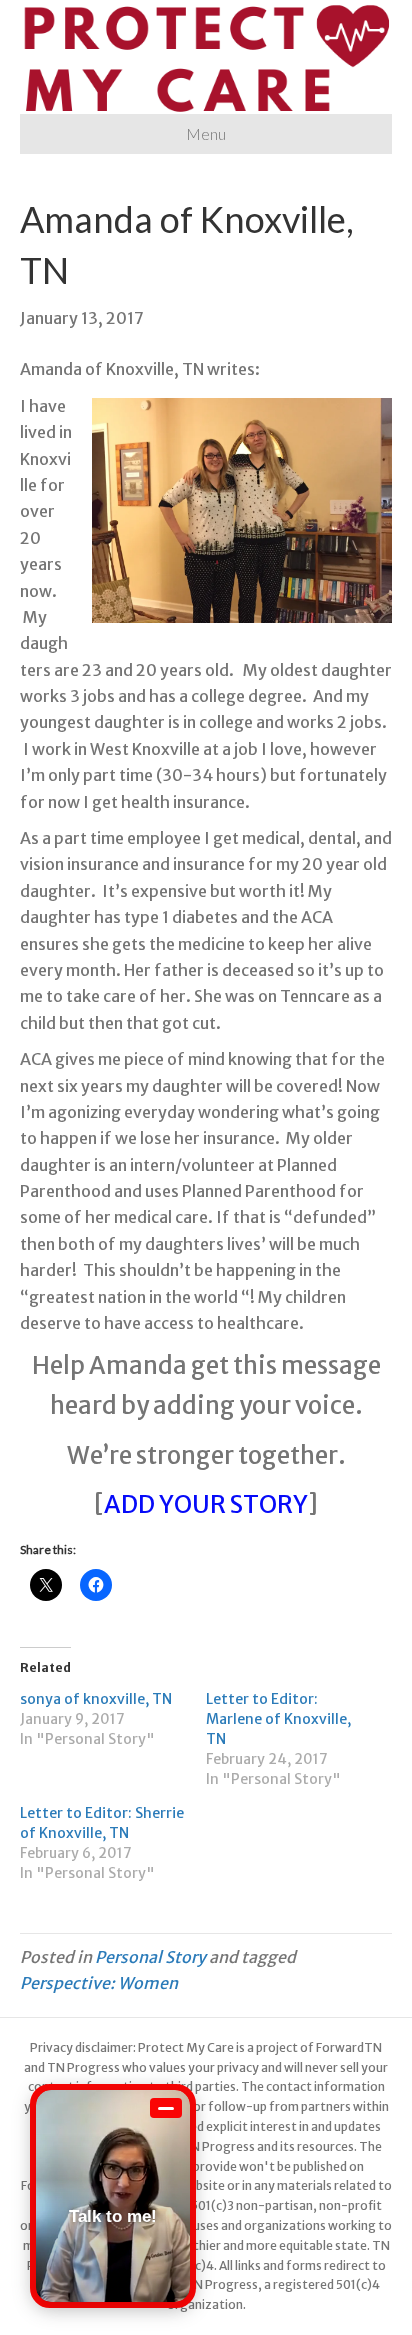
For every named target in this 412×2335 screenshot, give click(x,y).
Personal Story (150, 1957)
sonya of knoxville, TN (96, 1699)
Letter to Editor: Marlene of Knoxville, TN (278, 1719)
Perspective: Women (99, 1983)
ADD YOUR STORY (206, 1504)
